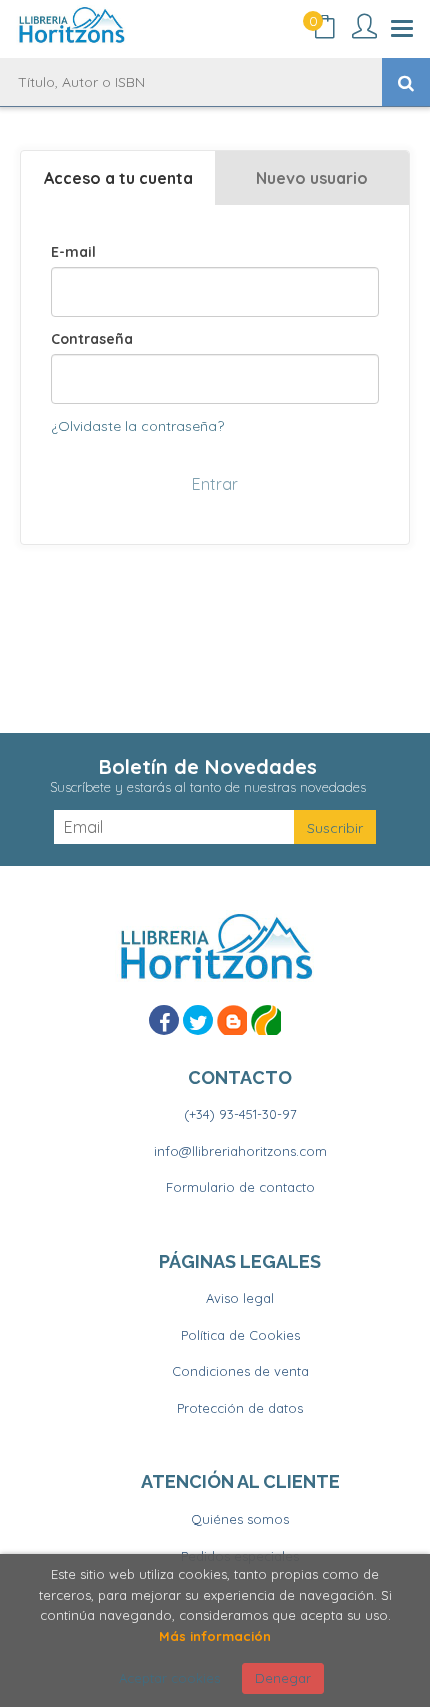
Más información (215, 1636)
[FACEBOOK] (164, 1020)
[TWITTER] (198, 1020)
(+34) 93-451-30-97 (240, 1114)
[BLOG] (232, 1020)
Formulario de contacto (240, 1187)
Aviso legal (240, 1298)
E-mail (73, 252)
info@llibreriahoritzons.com (240, 1151)
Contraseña (92, 339)
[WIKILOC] (266, 1020)
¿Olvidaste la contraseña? (137, 426)
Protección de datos (240, 1408)
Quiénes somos (240, 1519)
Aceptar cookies (169, 1678)
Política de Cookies (240, 1335)
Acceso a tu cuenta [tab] (118, 178)
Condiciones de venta (240, 1371)
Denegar (283, 1678)
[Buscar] (406, 82)
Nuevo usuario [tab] (312, 178)
